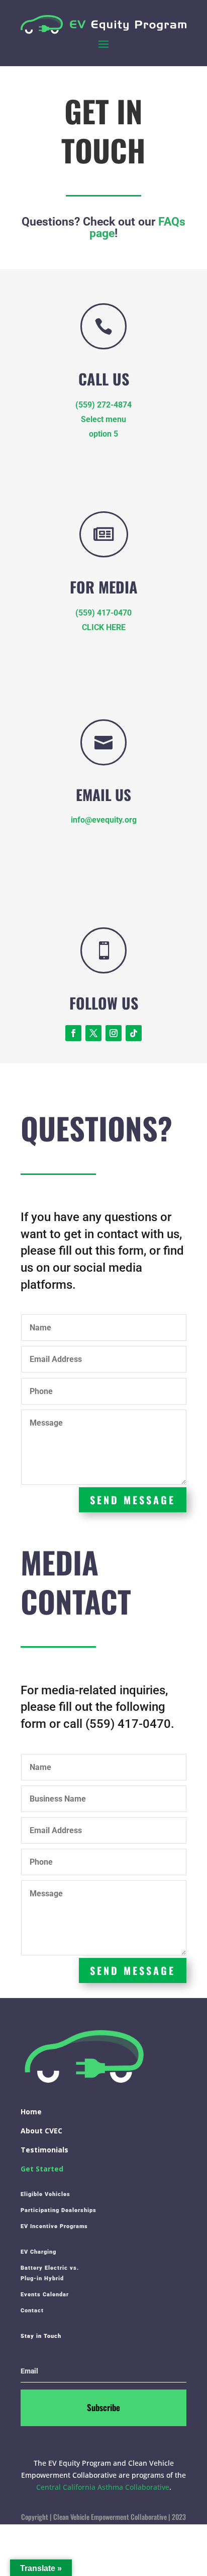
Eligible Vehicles (45, 2194)
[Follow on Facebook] (73, 1033)
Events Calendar (45, 2295)
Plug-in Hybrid (42, 2278)
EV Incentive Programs (54, 2226)
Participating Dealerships (59, 2210)
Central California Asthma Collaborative (103, 2487)
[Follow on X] (93, 1033)
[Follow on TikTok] (134, 1033)
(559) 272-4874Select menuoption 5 (103, 419)
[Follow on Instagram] (114, 1033)
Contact (32, 2311)
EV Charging (38, 2252)
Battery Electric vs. (50, 2268)
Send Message (133, 1500)
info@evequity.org (104, 820)
